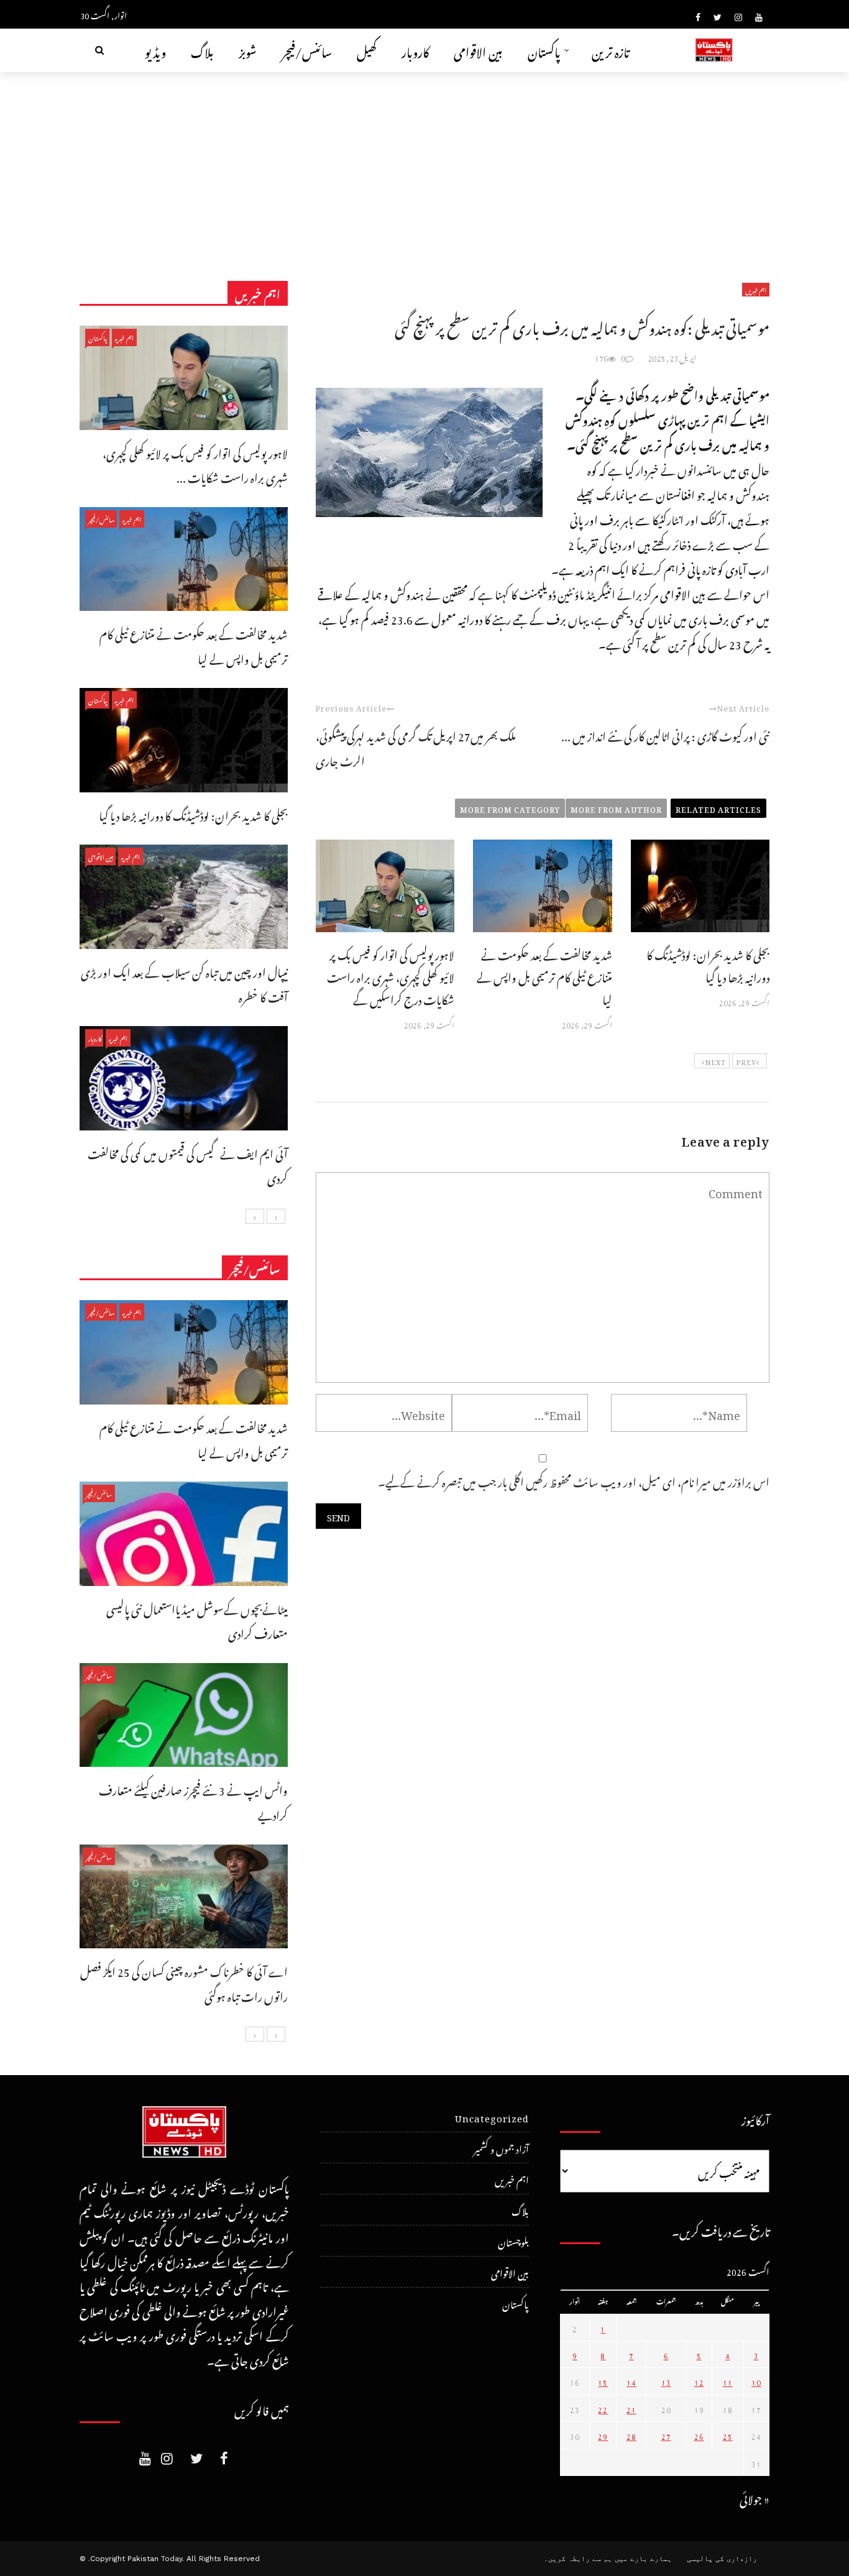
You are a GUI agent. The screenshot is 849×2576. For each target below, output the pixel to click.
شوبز (248, 50)
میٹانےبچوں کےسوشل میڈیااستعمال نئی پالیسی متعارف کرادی (197, 1620)
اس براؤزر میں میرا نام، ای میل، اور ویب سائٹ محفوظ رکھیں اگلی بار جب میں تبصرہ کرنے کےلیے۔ (574, 1480)
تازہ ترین (611, 50)
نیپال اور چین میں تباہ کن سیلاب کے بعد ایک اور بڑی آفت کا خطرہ (184, 983)
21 (631, 2408)
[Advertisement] (424, 165)
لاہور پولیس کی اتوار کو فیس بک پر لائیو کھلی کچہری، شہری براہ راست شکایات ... (195, 464)
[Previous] (276, 1216)
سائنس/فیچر (307, 50)
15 (603, 2381)
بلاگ (202, 50)
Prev (746, 1061)
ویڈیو (155, 50)
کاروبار (415, 50)
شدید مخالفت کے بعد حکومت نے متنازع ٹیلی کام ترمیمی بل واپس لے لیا (544, 975)
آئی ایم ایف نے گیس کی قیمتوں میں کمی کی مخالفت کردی (188, 1164)
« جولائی (755, 2497)
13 (666, 2381)
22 (603, 2408)
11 (728, 2381)
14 (631, 2381)
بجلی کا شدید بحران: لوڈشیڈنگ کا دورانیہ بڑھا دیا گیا (708, 964)
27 (666, 2435)
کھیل (367, 50)
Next (715, 1061)
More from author (616, 808)
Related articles (718, 808)
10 (756, 2381)
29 (603, 2435)
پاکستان (544, 50)
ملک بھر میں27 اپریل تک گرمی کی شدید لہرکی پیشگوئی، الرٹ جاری (416, 747)
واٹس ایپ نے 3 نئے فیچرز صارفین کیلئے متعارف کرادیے (193, 1801)
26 (699, 2435)
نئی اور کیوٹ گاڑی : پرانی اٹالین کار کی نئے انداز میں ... (665, 734)
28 (631, 2435)
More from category (510, 808)
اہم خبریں (756, 290)
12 (699, 2381)
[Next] (255, 1216)
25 (728, 2435)
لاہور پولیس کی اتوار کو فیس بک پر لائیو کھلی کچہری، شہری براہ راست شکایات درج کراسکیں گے (391, 975)
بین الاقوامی (478, 50)
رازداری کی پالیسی (722, 2559)
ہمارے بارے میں (643, 2559)
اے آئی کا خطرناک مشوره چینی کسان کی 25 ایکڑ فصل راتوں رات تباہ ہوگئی (184, 1982)
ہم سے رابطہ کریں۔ (578, 2559)
